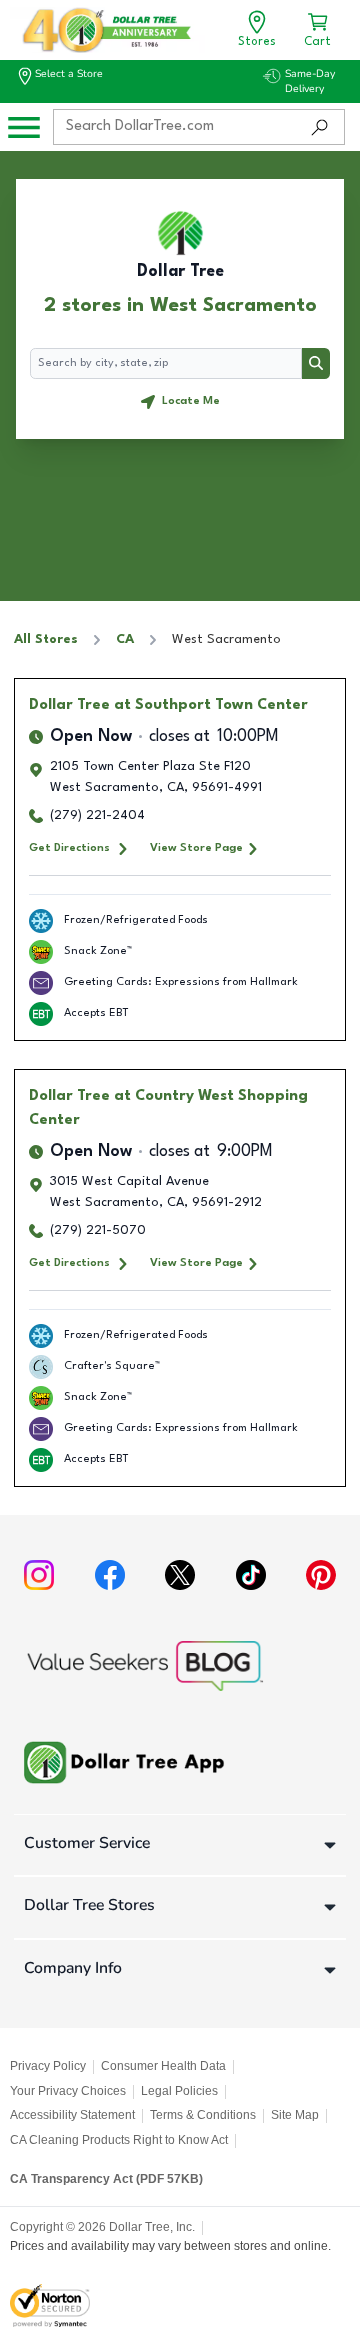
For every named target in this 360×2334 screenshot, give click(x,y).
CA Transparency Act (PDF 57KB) (106, 2179)
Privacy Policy (48, 2066)
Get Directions (69, 848)
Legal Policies (179, 2091)
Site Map (295, 2115)
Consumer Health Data (163, 2066)
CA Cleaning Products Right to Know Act (119, 2140)
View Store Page (196, 848)
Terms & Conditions (203, 2115)
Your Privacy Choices (68, 2091)
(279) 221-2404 (97, 815)
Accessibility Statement (72, 2115)
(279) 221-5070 (98, 1230)
